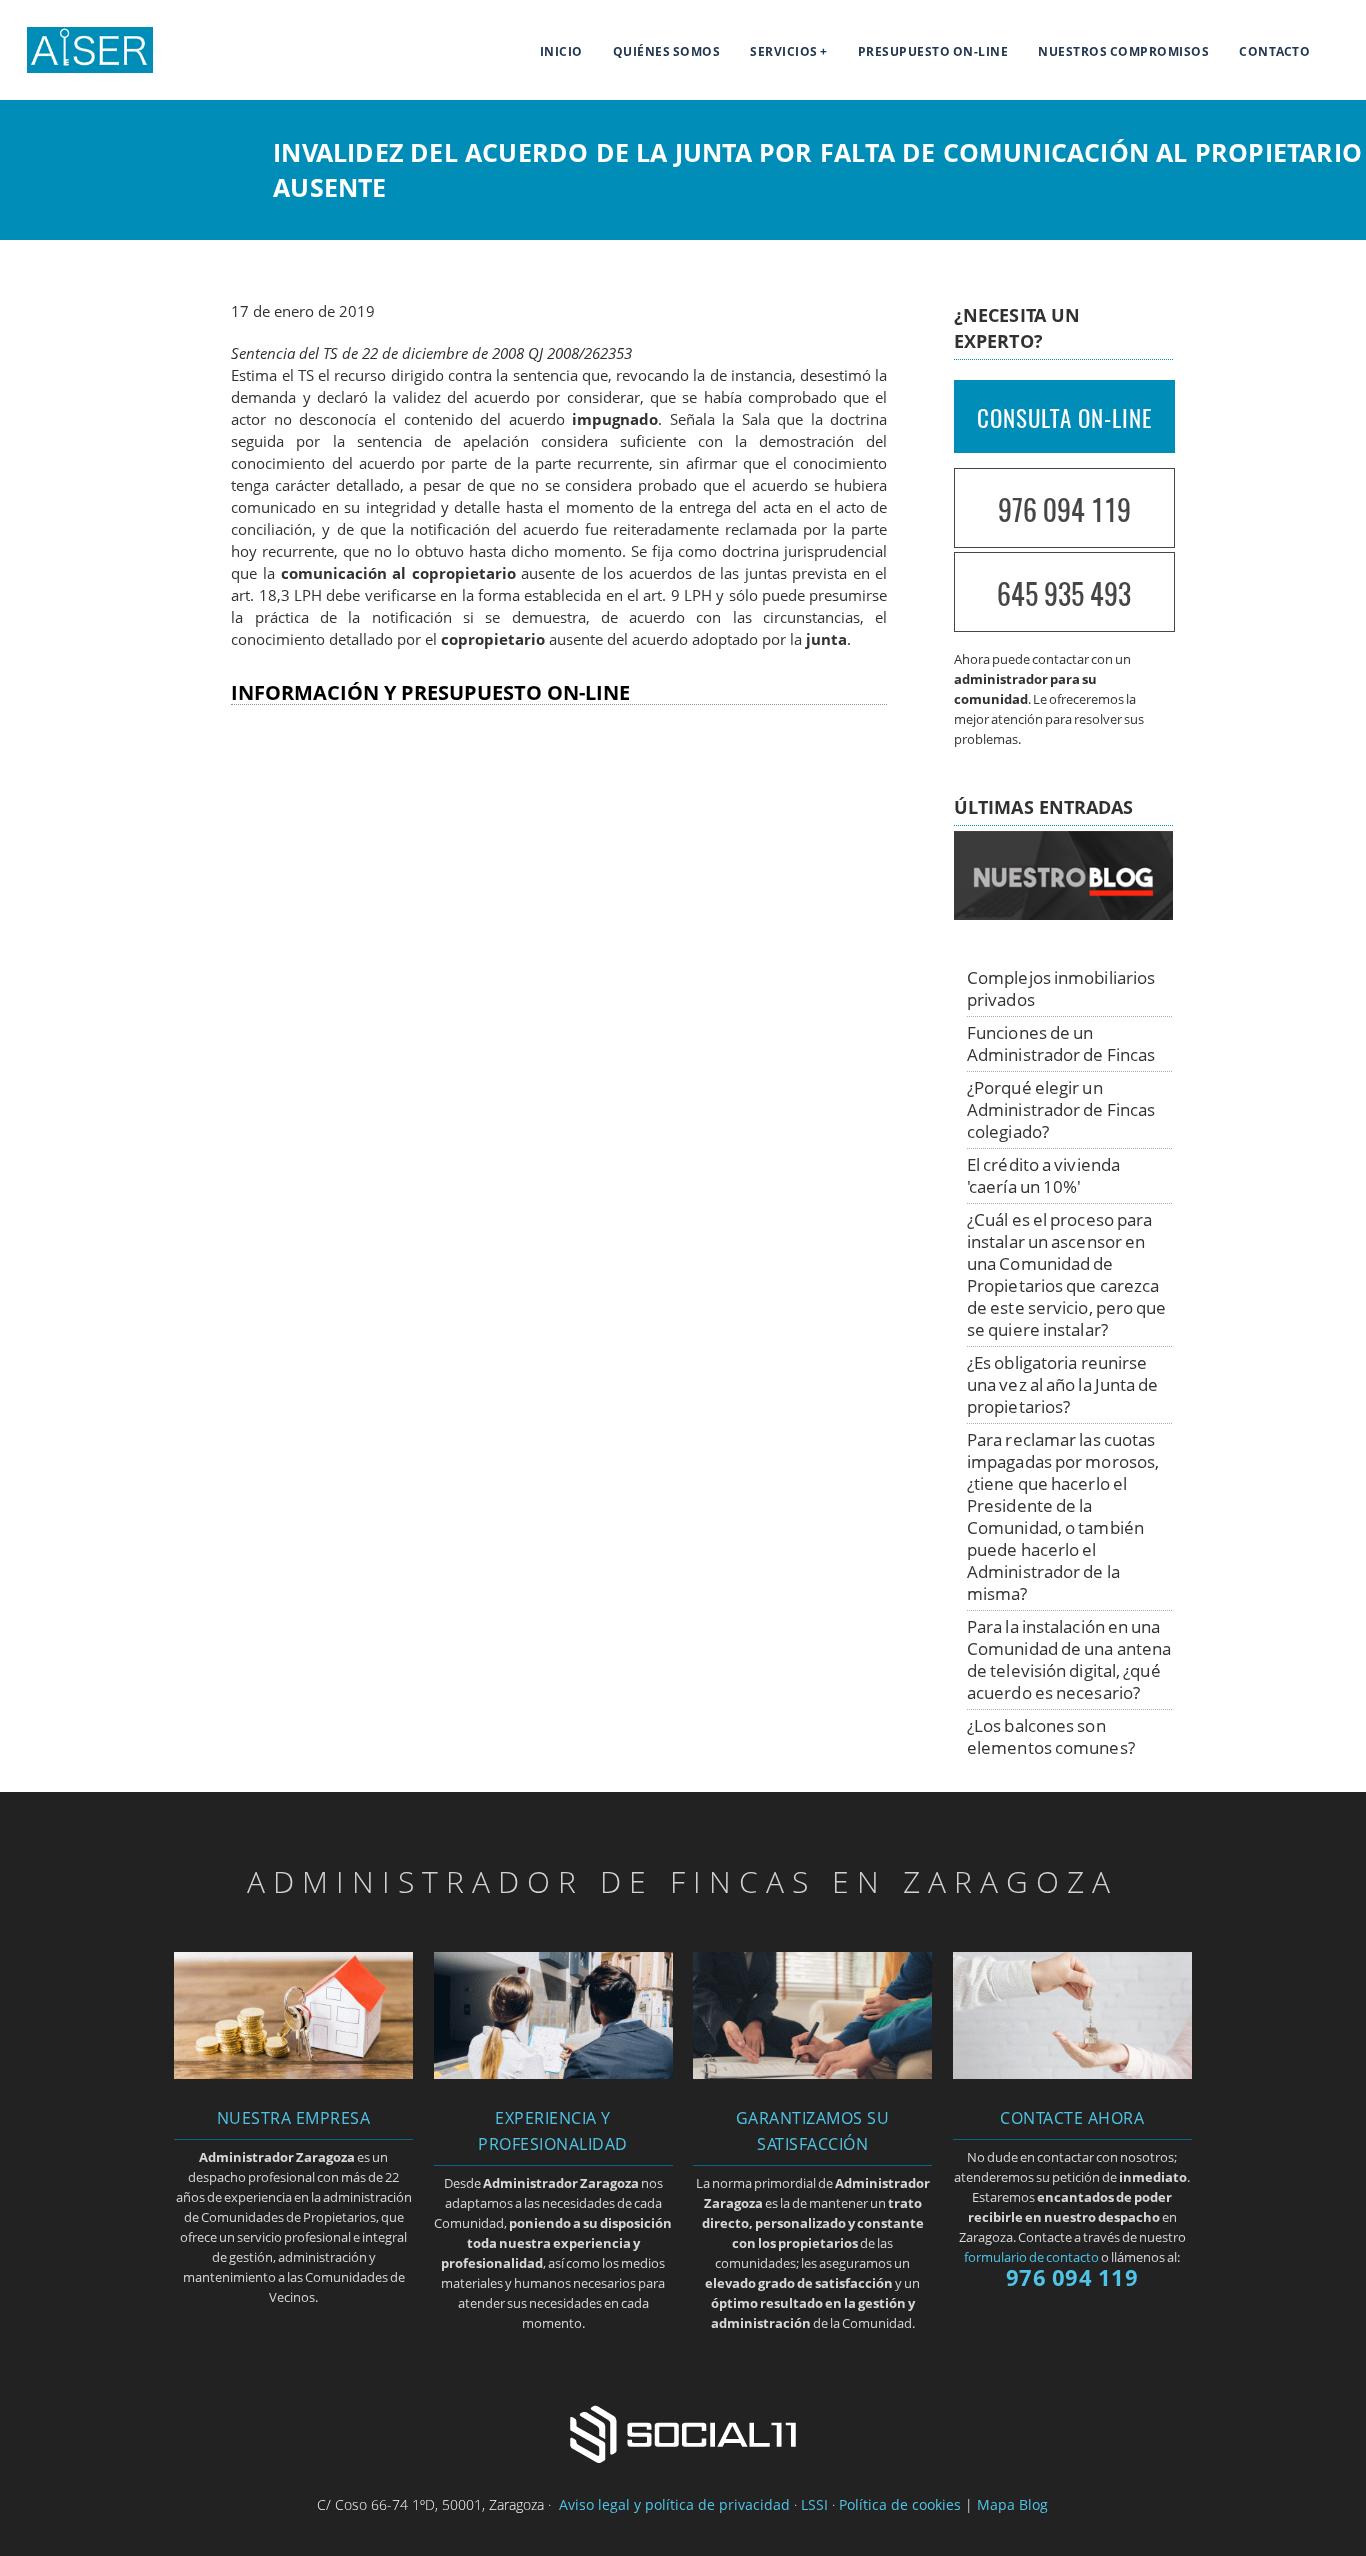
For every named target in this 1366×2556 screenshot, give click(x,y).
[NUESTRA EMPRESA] (293, 2073)
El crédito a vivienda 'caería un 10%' (1043, 1175)
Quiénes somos (667, 51)
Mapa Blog (1012, 2504)
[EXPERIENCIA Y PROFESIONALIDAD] (553, 2073)
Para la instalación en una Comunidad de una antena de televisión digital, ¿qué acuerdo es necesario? (1069, 1659)
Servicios (784, 51)
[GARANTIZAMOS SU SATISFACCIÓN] (812, 2073)
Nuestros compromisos (1123, 51)
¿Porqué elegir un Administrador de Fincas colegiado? (1061, 1109)
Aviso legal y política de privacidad (674, 2504)
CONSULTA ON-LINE (1064, 418)
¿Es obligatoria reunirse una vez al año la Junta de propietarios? (1063, 1384)
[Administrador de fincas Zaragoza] (76, 67)
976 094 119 (1064, 509)
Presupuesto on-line (933, 51)
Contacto (1274, 51)
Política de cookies (900, 2504)
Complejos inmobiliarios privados (1061, 988)
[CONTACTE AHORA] (1072, 2073)
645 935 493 (1064, 593)
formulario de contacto (1031, 2257)
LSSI (814, 2504)
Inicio (561, 51)
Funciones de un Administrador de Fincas (1061, 1043)
